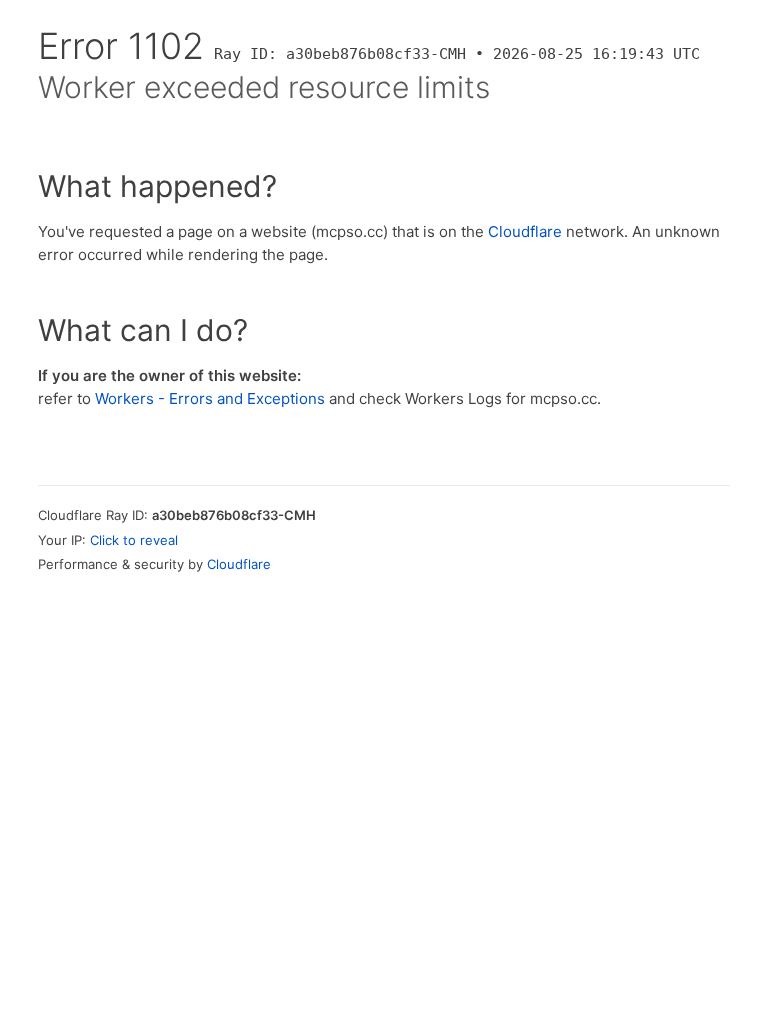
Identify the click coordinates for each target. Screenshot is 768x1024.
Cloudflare (525, 231)
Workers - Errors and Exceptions (210, 398)
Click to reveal (134, 540)
